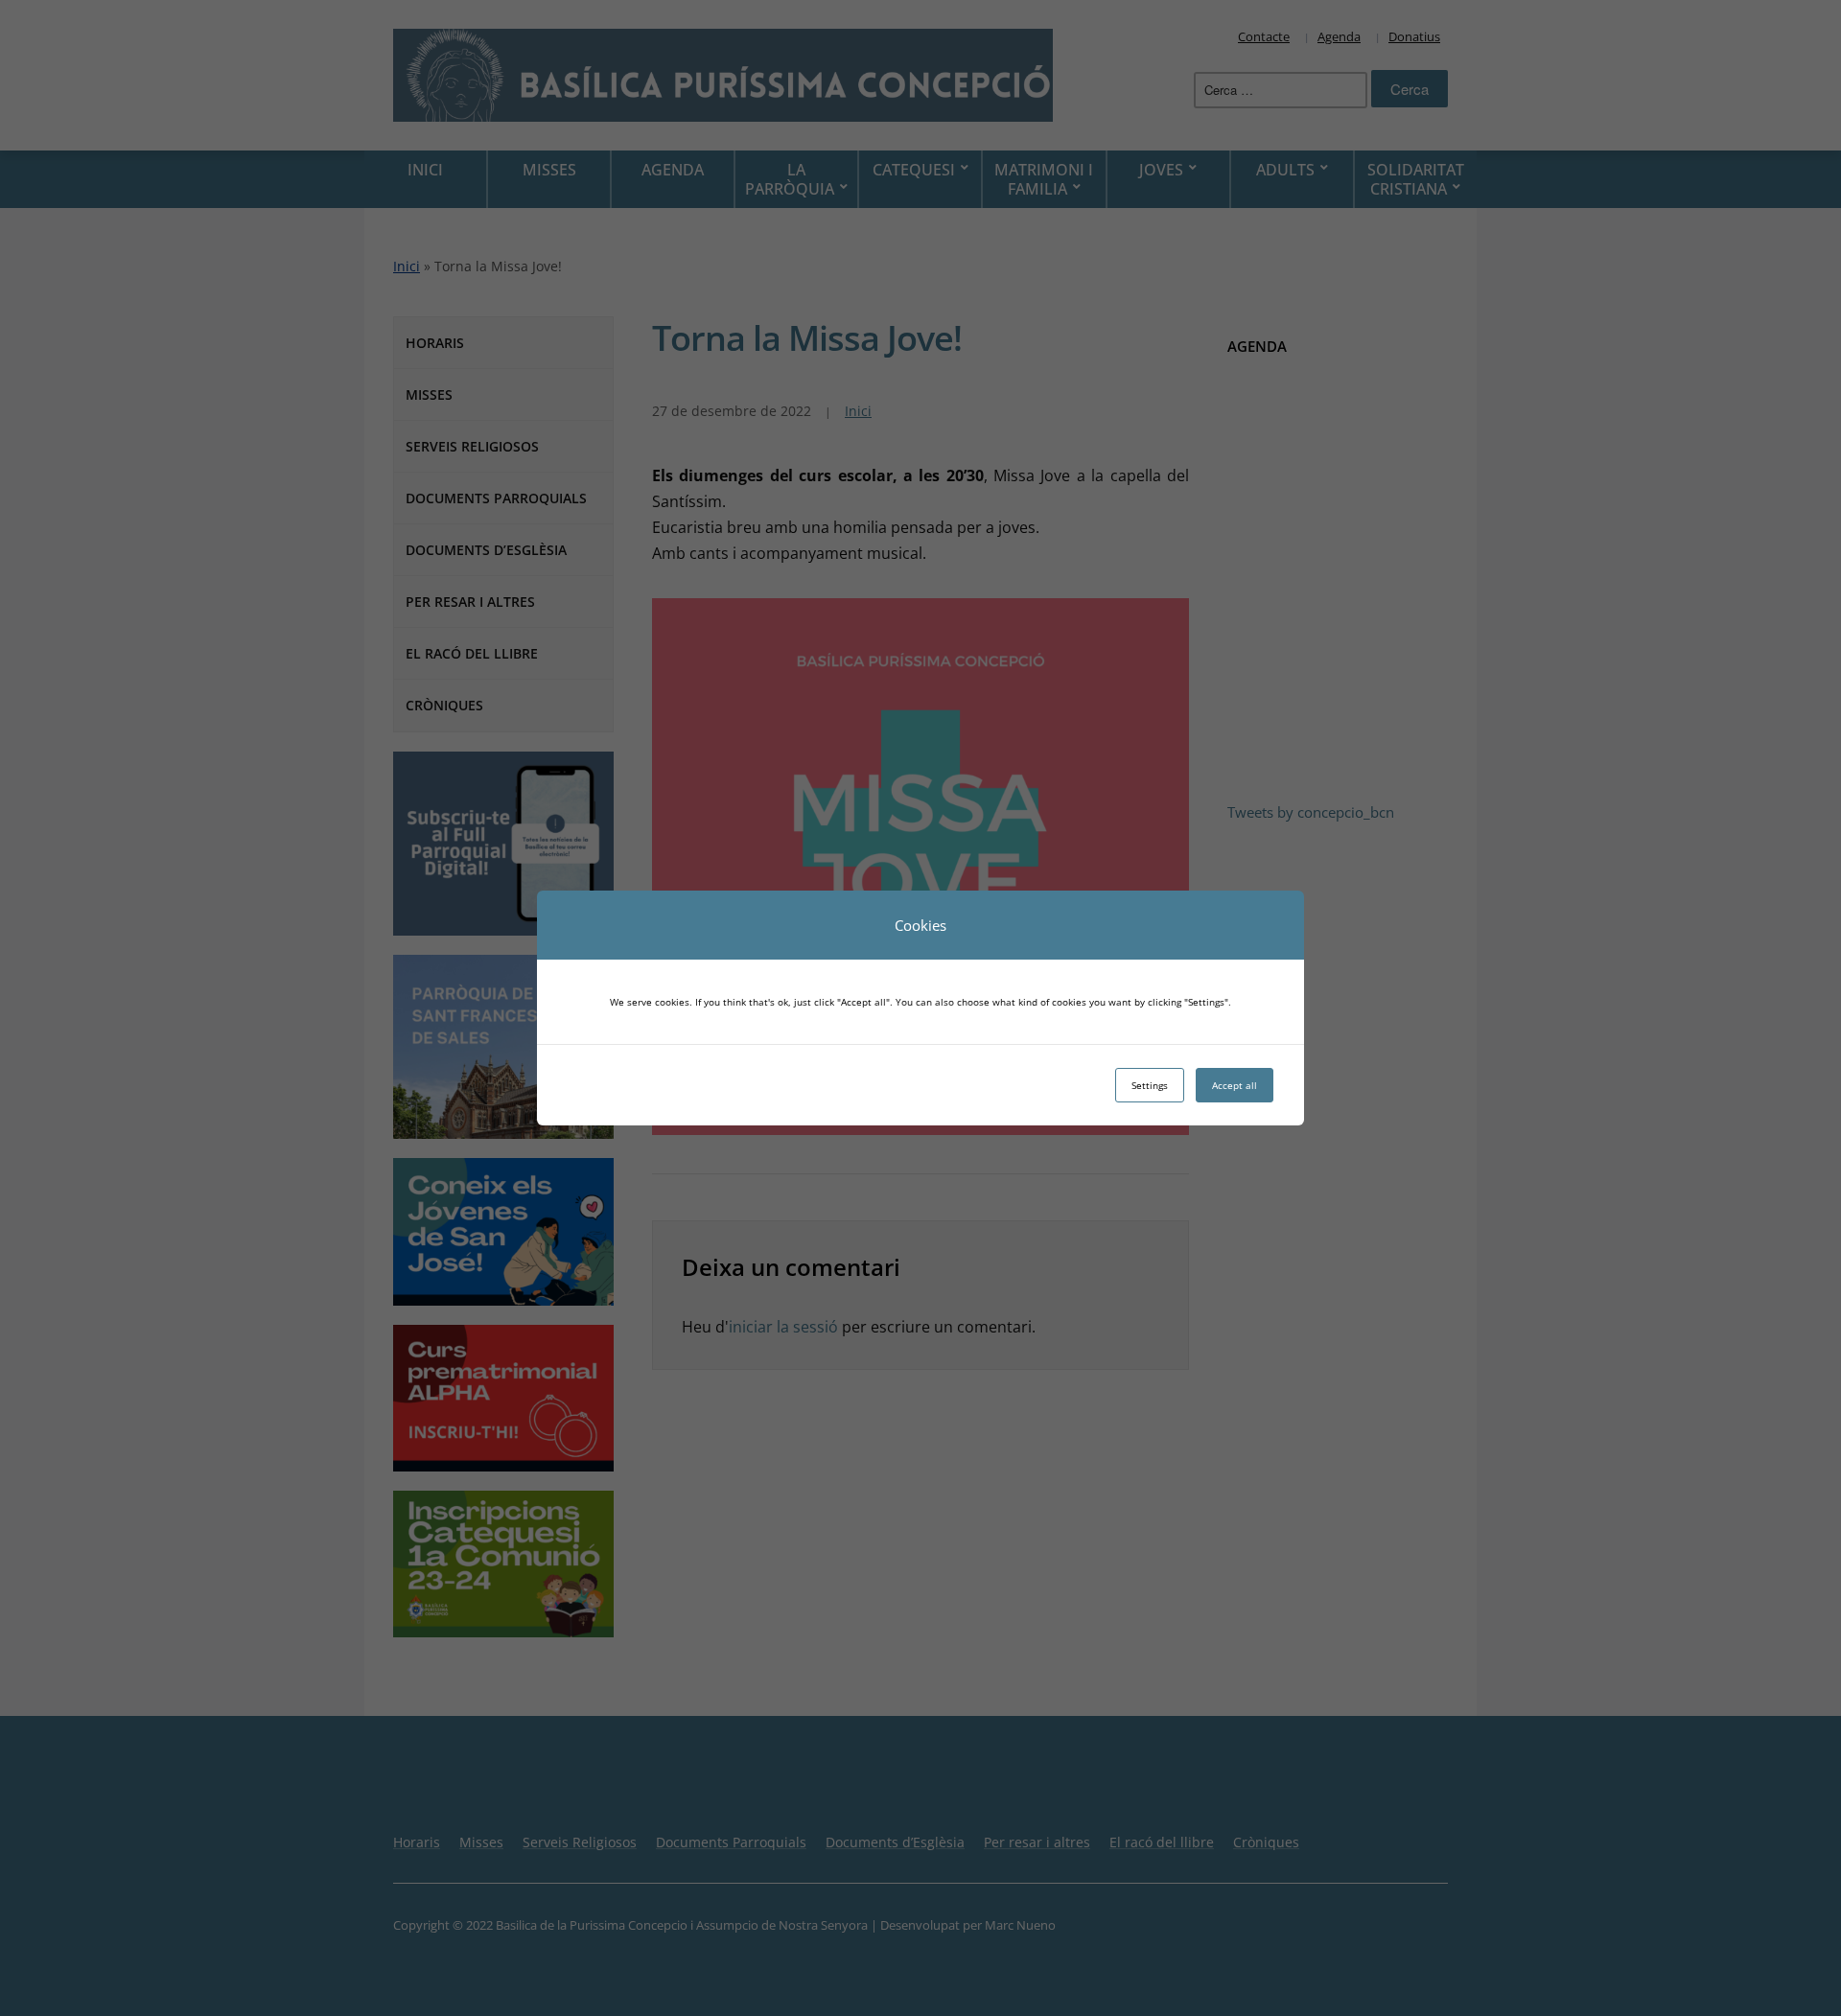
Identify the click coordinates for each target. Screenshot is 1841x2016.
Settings (1150, 1085)
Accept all (1235, 1085)
